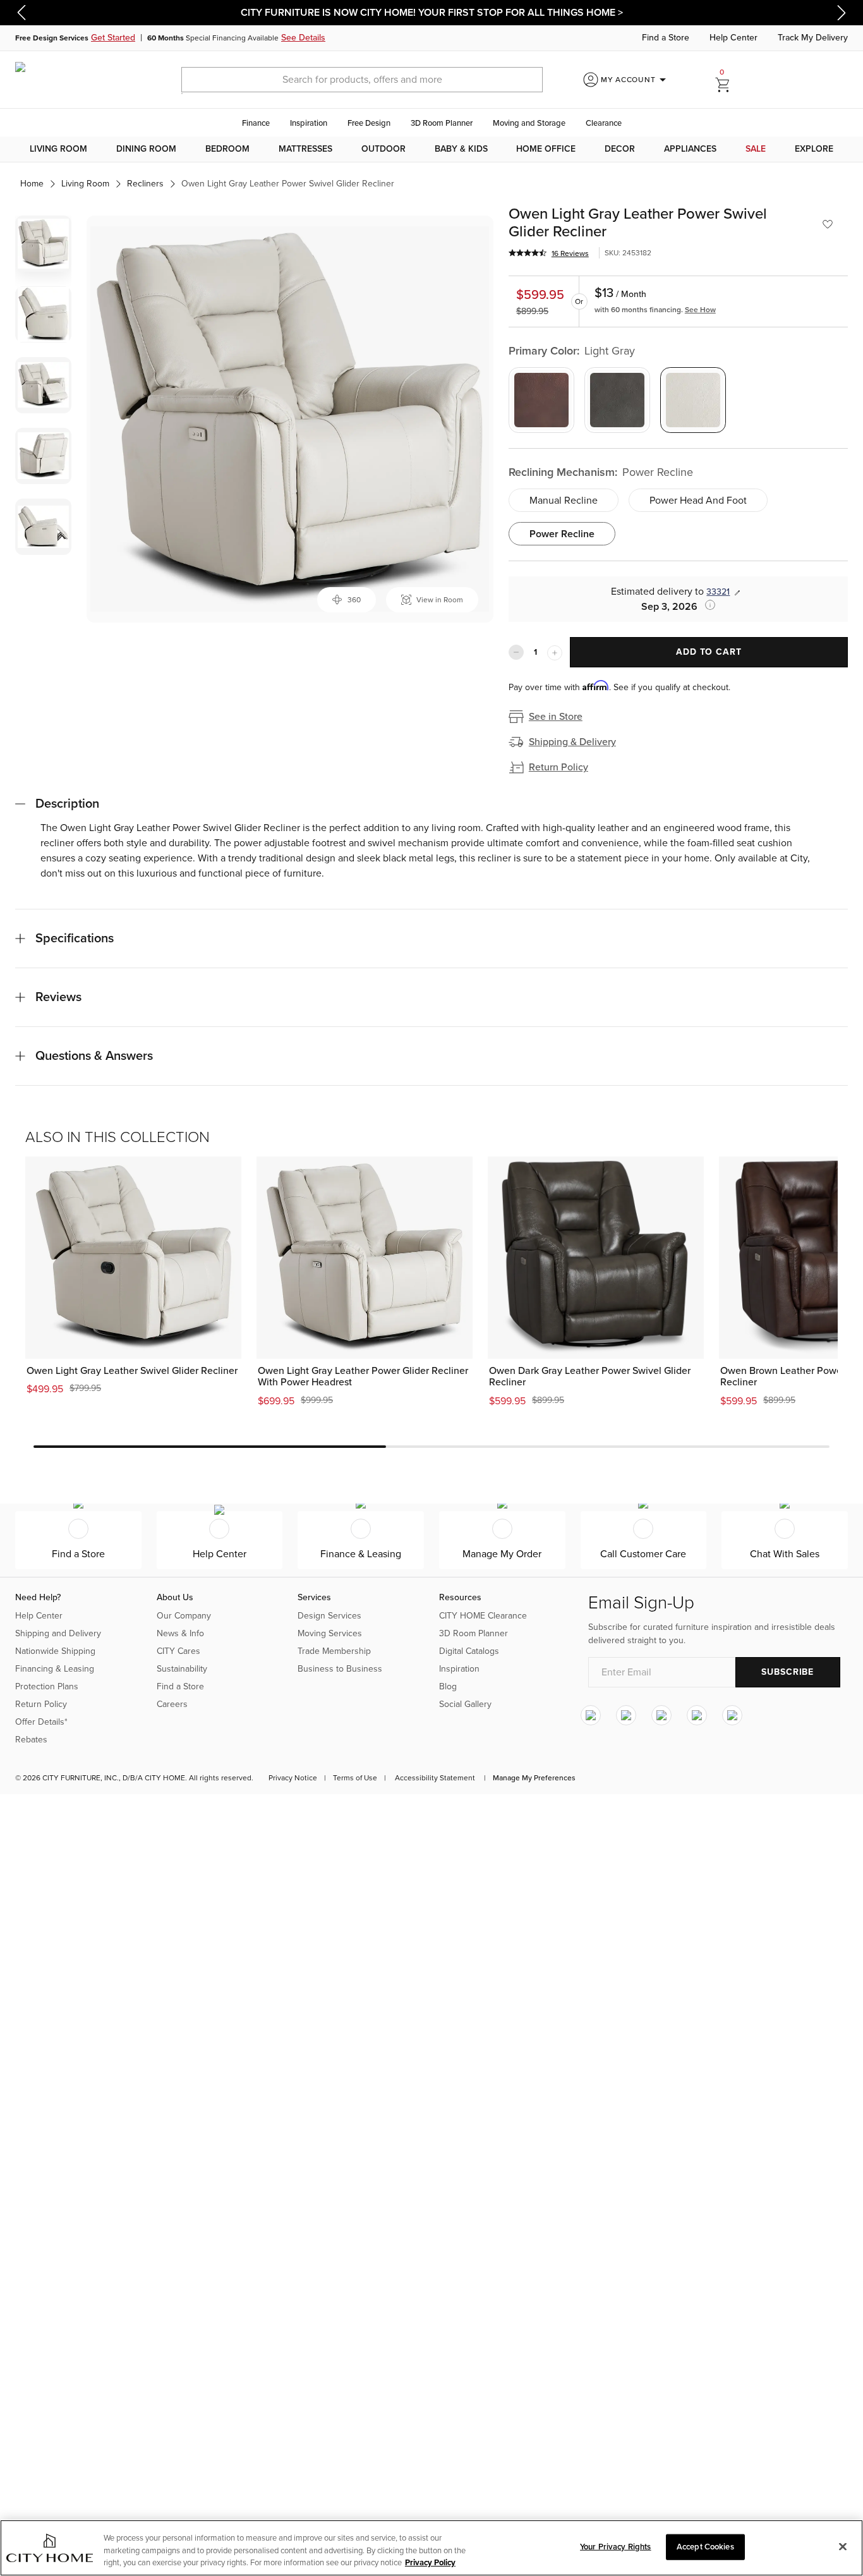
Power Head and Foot (698, 501)
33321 (718, 592)
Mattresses (305, 149)
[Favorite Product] (828, 224)
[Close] (843, 2546)
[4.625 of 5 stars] (528, 253)
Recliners (145, 184)
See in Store (556, 717)
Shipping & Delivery (572, 742)
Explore (814, 149)
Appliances (690, 149)
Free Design (369, 123)
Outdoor (383, 149)
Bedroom (227, 149)
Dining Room (146, 149)
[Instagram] (591, 1715)
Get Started (113, 38)
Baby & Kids (461, 149)
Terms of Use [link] (355, 1778)
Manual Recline (564, 501)
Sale (756, 149)
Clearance (604, 123)
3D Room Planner (442, 123)
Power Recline (562, 534)
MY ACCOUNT (636, 80)
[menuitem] (58, 149)
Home (32, 184)
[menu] (431, 149)
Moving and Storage (529, 123)
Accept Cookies (705, 2546)
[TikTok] (732, 1715)
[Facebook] (626, 1715)
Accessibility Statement (435, 1778)
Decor (620, 149)
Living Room (58, 149)
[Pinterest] (697, 1715)
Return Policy (558, 767)
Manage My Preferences (534, 1778)
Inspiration (309, 123)
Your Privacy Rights (615, 2546)
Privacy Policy (430, 2563)
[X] (661, 1715)
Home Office (546, 149)
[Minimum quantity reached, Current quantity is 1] (516, 652)
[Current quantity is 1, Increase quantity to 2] (555, 653)
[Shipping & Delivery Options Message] (706, 605)
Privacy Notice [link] (293, 1778)
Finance (256, 123)
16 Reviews (570, 253)
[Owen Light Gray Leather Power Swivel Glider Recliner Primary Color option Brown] (541, 400)
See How (700, 310)
